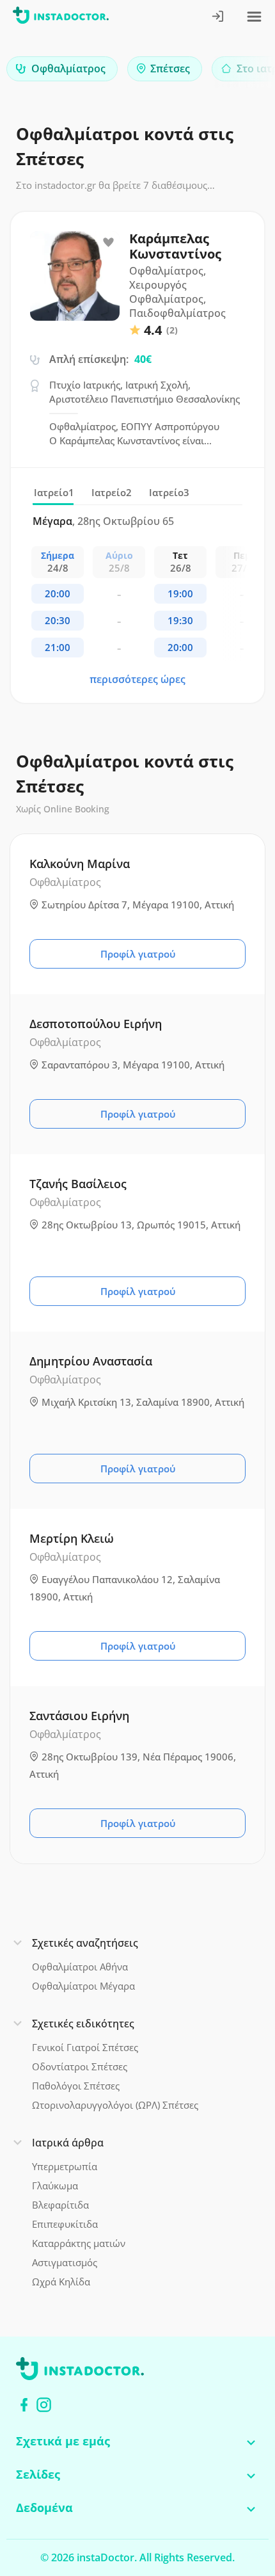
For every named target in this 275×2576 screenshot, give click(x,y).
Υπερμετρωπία (65, 2166)
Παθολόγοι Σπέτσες (76, 2086)
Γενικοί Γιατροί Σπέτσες (85, 2047)
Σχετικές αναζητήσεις (85, 1943)
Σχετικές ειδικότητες (83, 2024)
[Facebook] (24, 2405)
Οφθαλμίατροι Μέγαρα (83, 1986)
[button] (243, 72)
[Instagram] (44, 2405)
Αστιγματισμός (65, 2262)
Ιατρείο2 (112, 492)
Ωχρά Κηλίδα (61, 2282)
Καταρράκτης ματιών (79, 2243)
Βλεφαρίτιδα (60, 2205)
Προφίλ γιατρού (138, 954)
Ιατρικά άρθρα (68, 2143)
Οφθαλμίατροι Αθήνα (80, 1967)
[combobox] (62, 69)
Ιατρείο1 (54, 492)
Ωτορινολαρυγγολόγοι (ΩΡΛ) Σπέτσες (115, 2105)
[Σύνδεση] (218, 18)
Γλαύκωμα (55, 2186)
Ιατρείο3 (169, 492)
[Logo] (61, 18)
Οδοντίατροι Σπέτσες (80, 2066)
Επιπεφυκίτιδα (65, 2224)
